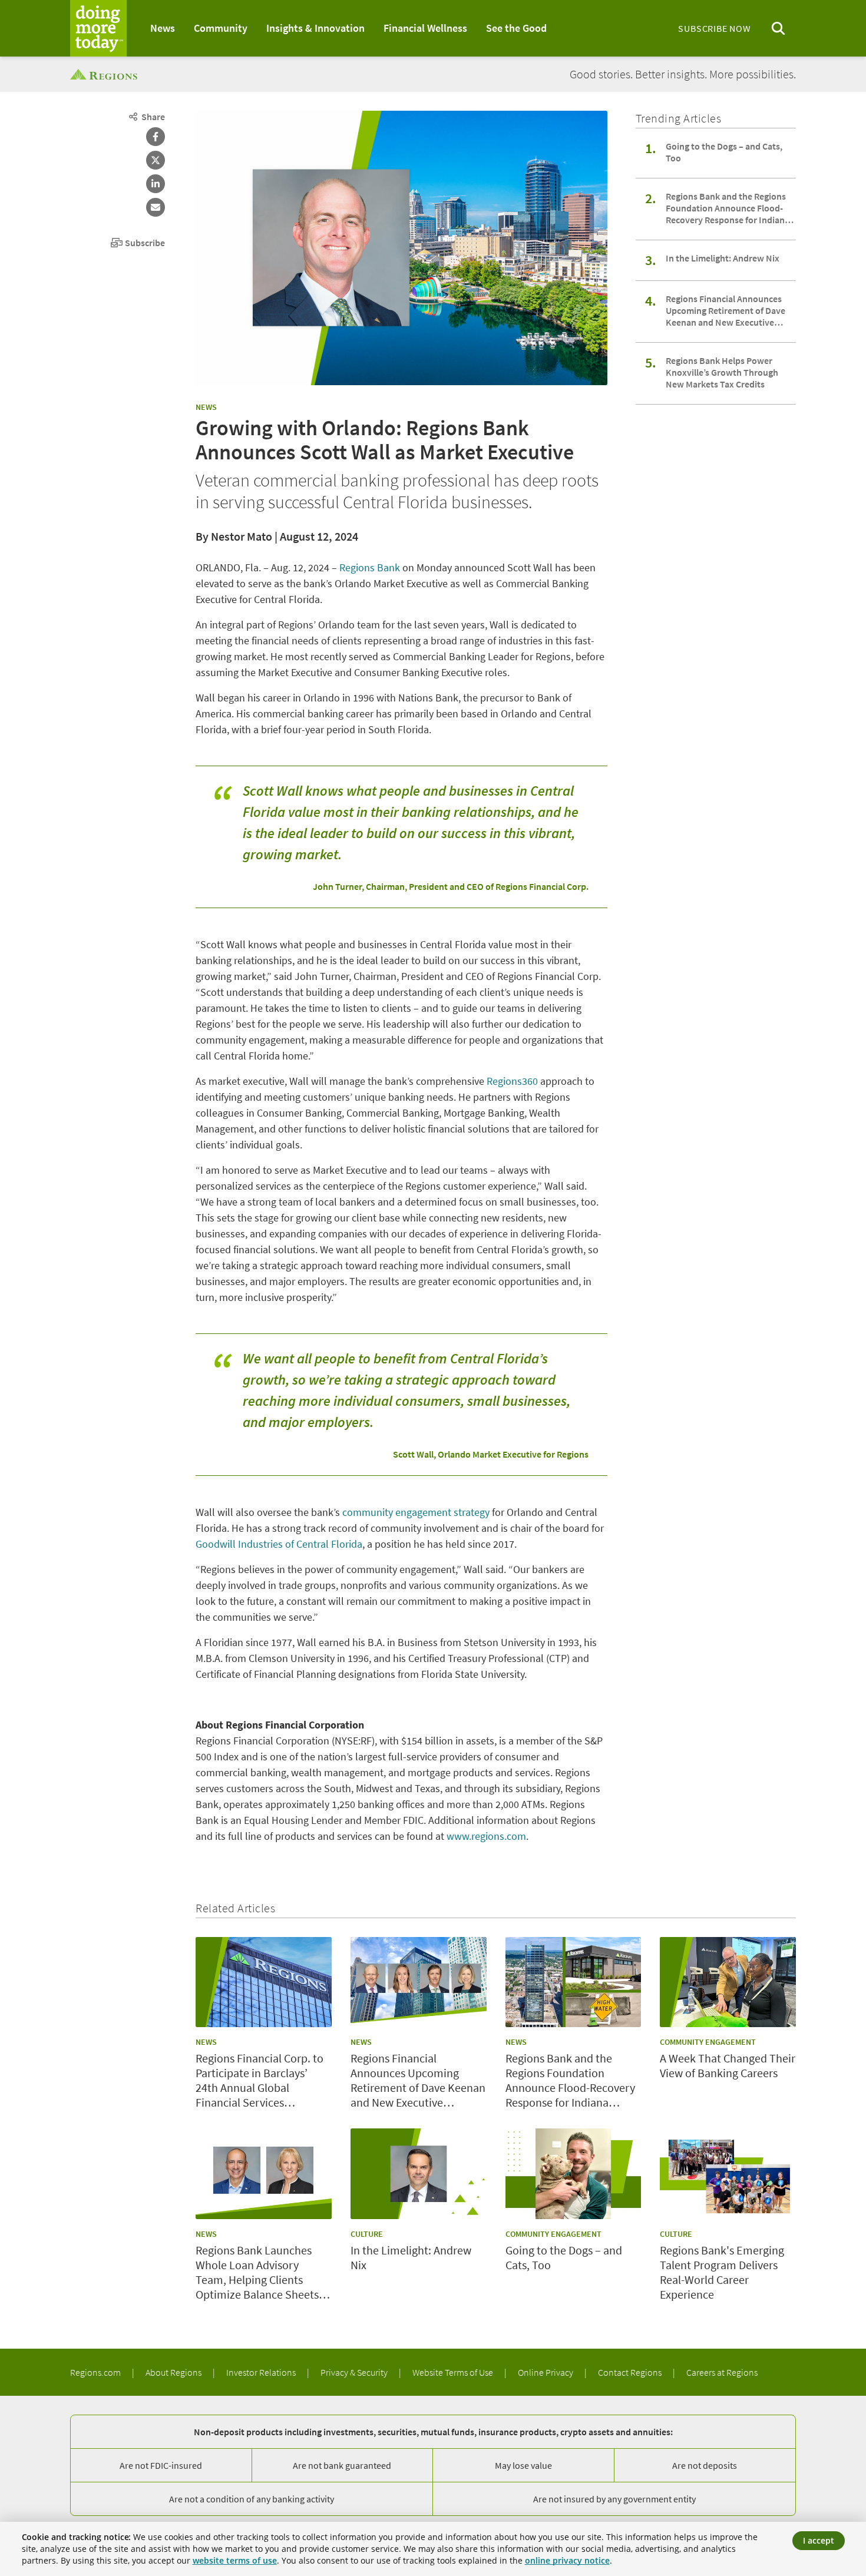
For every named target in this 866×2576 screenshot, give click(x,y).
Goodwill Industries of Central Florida (279, 1544)
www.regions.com (486, 1836)
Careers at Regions (722, 2372)
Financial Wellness (425, 28)
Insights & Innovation (315, 28)
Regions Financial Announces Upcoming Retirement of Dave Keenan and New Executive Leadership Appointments (725, 310)
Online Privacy (546, 2372)
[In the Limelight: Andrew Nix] (419, 2174)
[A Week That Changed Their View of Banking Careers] (728, 1982)
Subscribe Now (714, 28)
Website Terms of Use (454, 2372)
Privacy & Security (355, 2372)
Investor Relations (262, 2372)
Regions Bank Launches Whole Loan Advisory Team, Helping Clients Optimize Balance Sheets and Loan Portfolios (257, 2272)
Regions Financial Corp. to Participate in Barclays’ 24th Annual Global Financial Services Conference (260, 2080)
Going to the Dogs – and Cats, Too (724, 152)
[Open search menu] (778, 29)
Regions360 (512, 1081)
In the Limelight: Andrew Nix (723, 258)
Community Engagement (708, 2042)
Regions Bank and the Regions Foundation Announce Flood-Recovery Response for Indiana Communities (728, 208)
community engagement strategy (416, 1512)
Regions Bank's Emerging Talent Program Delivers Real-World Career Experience (722, 2272)
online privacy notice (567, 2560)
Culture (367, 2234)
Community (221, 28)
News (163, 28)
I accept (819, 2540)
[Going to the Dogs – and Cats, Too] (574, 2174)
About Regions (174, 2372)
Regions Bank (370, 567)
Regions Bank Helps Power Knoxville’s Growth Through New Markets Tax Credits (722, 372)
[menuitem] (163, 28)
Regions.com (96, 2372)
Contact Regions (631, 2372)
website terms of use (235, 2560)
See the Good (516, 28)
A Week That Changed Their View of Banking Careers (728, 2065)
